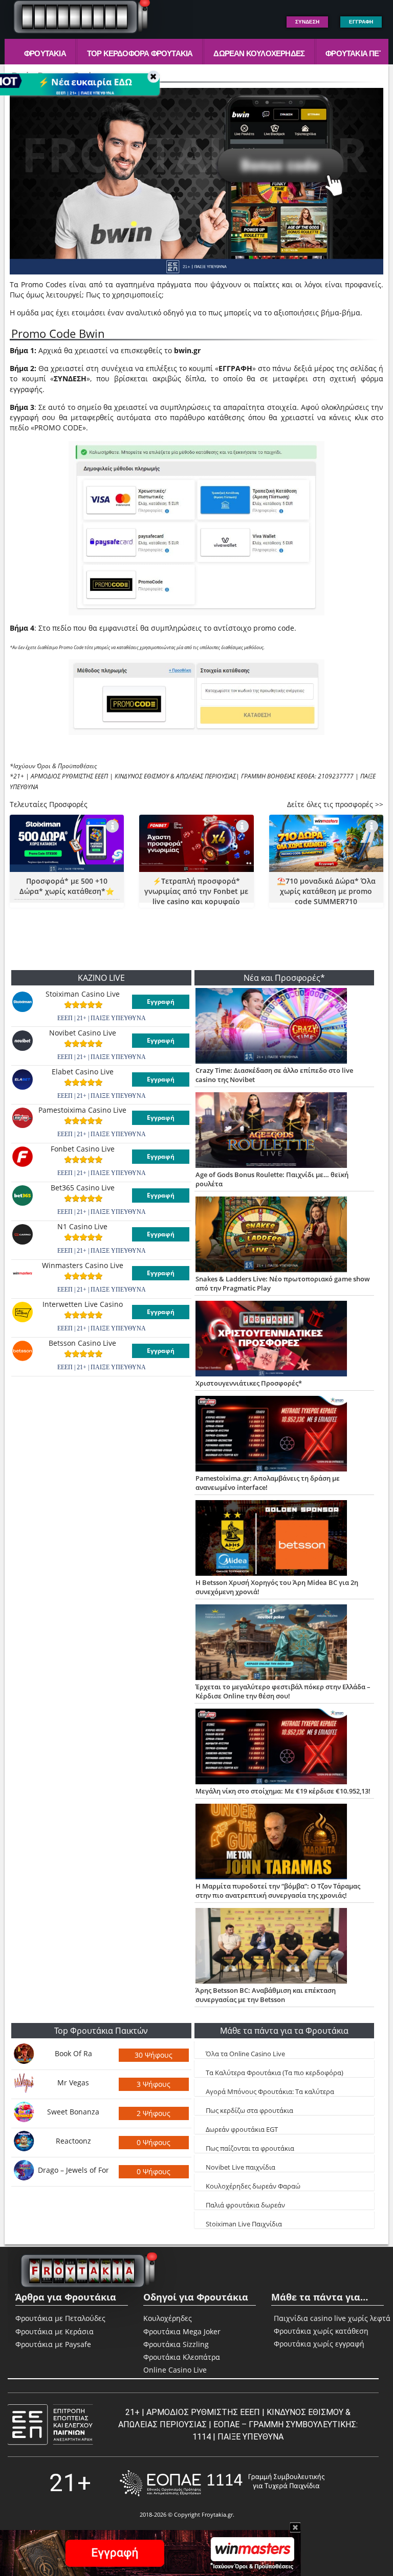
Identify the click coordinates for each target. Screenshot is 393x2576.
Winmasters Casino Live (83, 1266)
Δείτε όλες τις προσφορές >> (335, 804)
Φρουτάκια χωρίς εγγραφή (294, 2344)
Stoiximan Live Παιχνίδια (244, 2224)
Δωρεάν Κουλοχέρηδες (259, 53)
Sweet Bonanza (73, 2112)
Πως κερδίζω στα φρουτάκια (249, 2110)
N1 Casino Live (82, 1227)
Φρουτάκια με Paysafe (53, 2344)
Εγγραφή (161, 1002)
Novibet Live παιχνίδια (241, 2167)
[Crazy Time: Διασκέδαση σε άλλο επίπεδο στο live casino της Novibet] (285, 1027)
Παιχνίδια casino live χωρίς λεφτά (294, 2318)
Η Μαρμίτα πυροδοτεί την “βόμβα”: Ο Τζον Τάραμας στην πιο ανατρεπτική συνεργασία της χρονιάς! (278, 1891)
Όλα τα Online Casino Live (245, 2054)
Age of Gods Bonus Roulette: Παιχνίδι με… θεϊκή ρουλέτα (272, 1179)
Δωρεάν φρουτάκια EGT (242, 2129)
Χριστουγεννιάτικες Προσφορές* (249, 1383)
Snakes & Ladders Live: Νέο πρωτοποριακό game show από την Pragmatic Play (283, 1283)
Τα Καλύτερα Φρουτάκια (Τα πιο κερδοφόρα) (275, 2073)
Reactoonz (73, 2141)
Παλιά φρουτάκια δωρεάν (245, 2205)
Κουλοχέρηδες (168, 2318)
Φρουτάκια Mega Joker (182, 2331)
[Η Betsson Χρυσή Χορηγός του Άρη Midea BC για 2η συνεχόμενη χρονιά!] (285, 1539)
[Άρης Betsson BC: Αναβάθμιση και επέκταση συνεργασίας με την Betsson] (285, 1947)
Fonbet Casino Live (83, 1149)
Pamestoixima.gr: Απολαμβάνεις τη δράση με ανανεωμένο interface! (268, 1483)
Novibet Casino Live (83, 1033)
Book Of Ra (73, 2053)
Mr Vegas (73, 2083)
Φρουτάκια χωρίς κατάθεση (294, 2331)
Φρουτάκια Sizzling (176, 2344)
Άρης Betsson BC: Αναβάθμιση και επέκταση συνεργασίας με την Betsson (266, 1995)
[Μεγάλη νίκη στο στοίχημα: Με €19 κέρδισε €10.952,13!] (285, 1747)
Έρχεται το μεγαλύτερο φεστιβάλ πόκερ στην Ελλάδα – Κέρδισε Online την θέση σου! (283, 1691)
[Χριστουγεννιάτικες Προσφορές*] (285, 1340)
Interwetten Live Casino (83, 1304)
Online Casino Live (175, 2370)
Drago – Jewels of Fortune (73, 2170)
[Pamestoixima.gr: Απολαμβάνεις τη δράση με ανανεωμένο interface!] (285, 1435)
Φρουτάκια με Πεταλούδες (60, 2318)
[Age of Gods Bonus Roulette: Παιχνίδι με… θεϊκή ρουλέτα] (285, 1131)
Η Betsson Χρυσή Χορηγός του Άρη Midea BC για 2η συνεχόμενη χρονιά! (277, 1587)
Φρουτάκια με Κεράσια (54, 2331)
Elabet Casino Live (83, 1072)
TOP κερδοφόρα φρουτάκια (140, 53)
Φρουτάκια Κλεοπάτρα (182, 2357)
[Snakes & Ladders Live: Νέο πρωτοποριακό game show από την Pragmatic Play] (285, 1235)
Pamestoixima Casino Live (82, 1110)
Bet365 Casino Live (83, 1188)
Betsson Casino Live (82, 1343)
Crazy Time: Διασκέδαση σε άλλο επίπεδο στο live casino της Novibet (274, 1075)
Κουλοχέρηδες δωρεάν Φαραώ (253, 2186)
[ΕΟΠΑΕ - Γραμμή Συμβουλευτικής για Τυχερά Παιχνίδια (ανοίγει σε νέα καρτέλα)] (222, 2483)
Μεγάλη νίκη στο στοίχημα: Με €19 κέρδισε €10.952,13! (283, 1791)
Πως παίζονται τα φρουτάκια (250, 2148)
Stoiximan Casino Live (83, 994)
